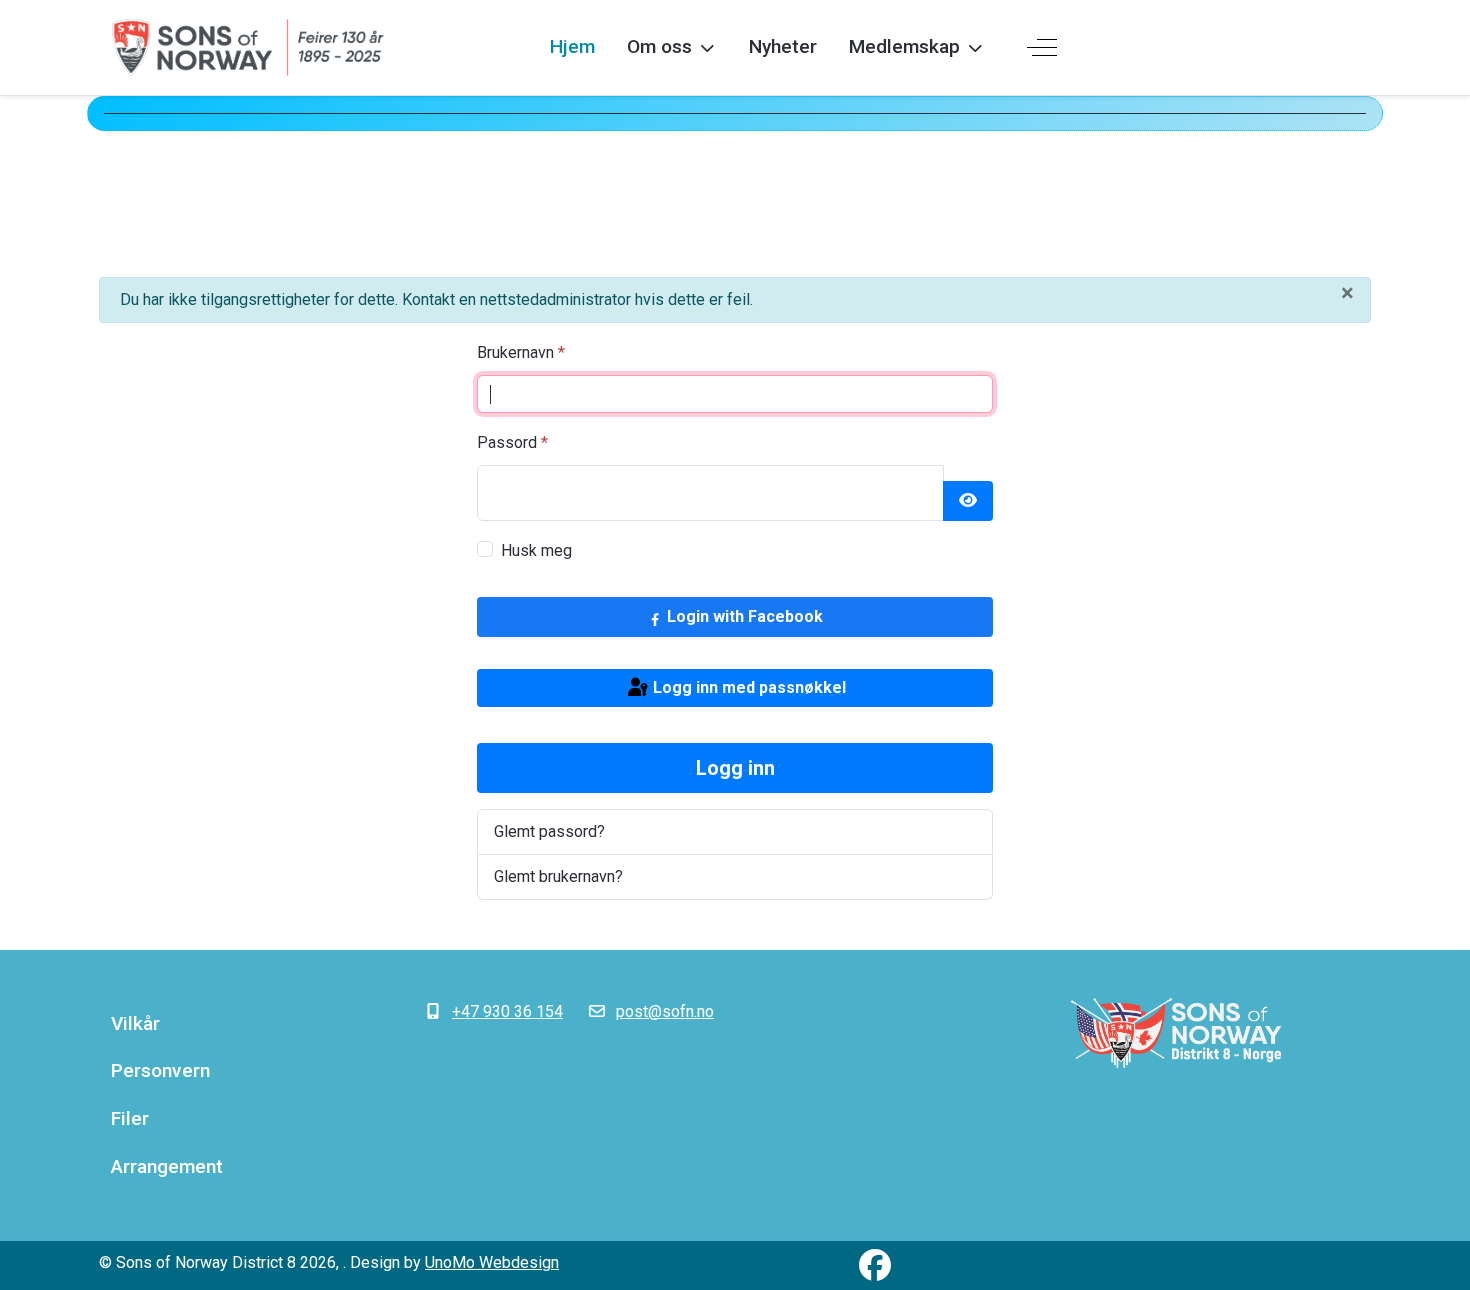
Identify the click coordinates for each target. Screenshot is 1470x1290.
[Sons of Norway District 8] (249, 47)
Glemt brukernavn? (558, 876)
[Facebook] (875, 1266)
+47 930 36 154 (507, 1011)
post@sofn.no (665, 1011)
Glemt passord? (549, 831)
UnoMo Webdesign (492, 1262)
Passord (512, 442)
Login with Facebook (743, 616)
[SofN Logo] (1176, 1033)
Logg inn (735, 768)
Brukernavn (521, 352)
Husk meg (536, 550)
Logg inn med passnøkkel (747, 687)
